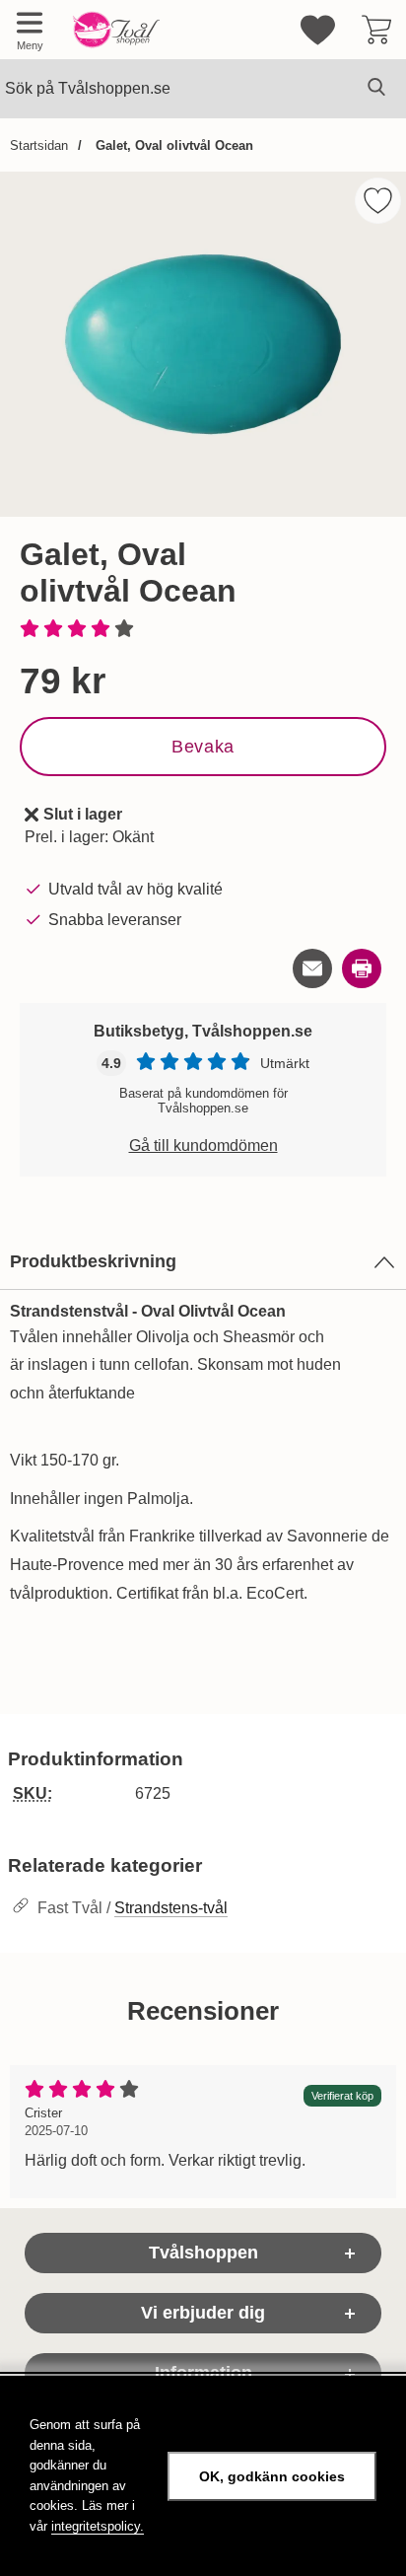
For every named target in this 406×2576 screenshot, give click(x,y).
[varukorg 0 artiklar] (376, 30)
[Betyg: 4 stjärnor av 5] (203, 630)
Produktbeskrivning (93, 1261)
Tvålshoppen (203, 2253)
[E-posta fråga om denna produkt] (312, 968)
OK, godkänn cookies (272, 2476)
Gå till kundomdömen (203, 1145)
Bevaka (203, 747)
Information (203, 2373)
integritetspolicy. (98, 2526)
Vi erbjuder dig (203, 2313)
